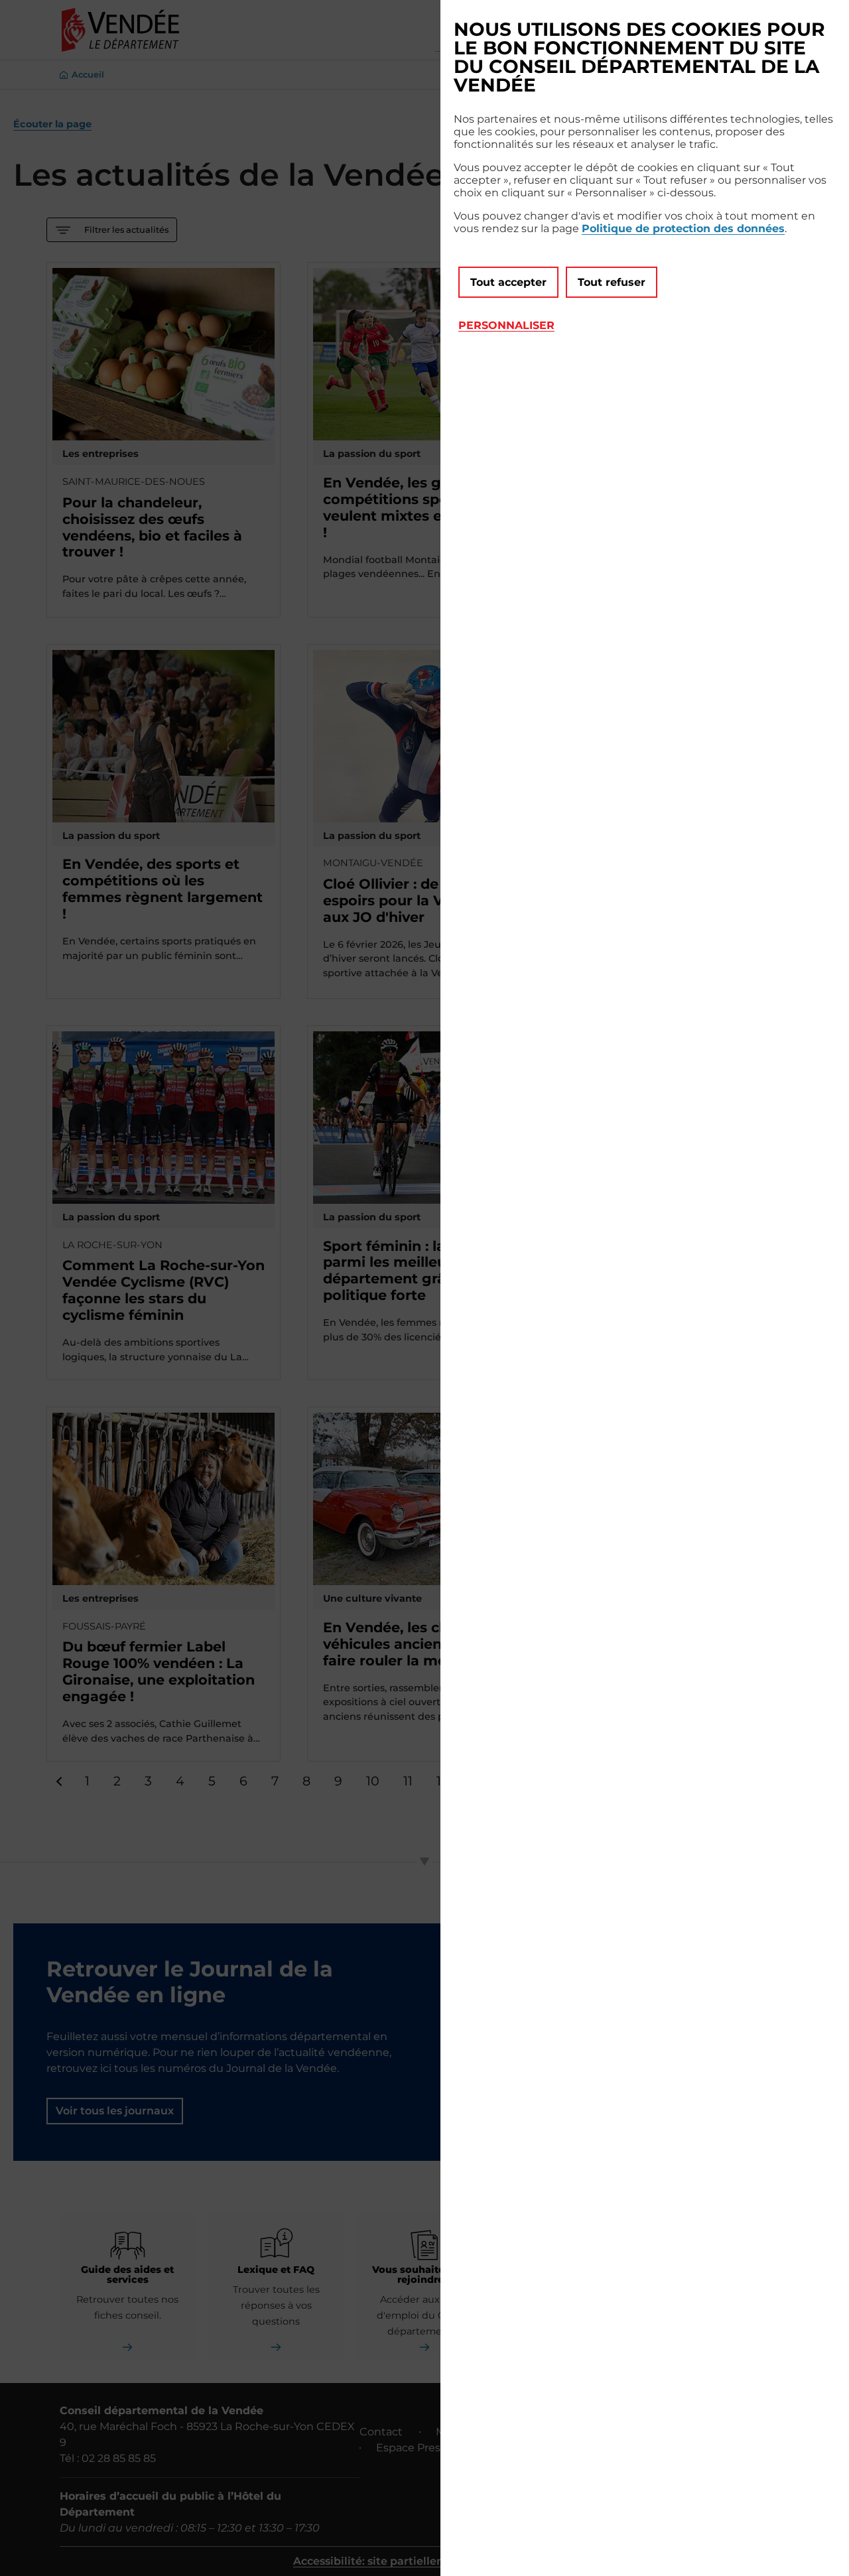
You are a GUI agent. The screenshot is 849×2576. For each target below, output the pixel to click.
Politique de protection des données (683, 228)
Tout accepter (508, 282)
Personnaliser (506, 325)
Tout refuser (612, 282)
